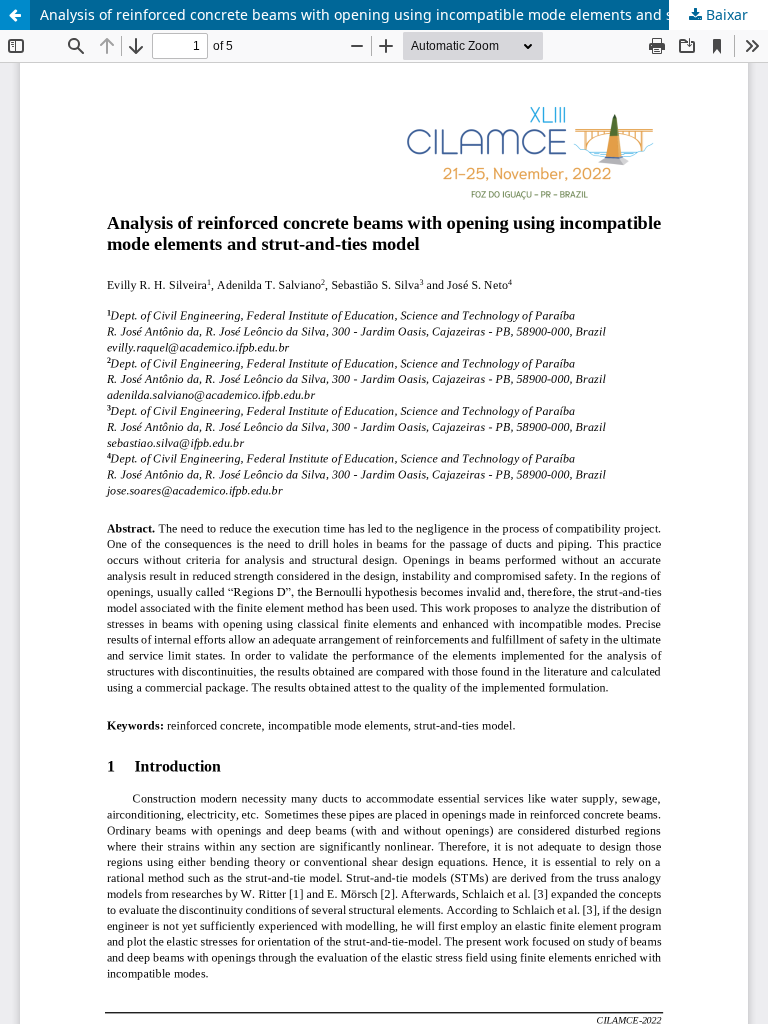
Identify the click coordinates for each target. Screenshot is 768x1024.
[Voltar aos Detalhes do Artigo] (15, 15)
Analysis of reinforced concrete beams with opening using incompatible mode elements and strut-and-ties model (404, 14)
